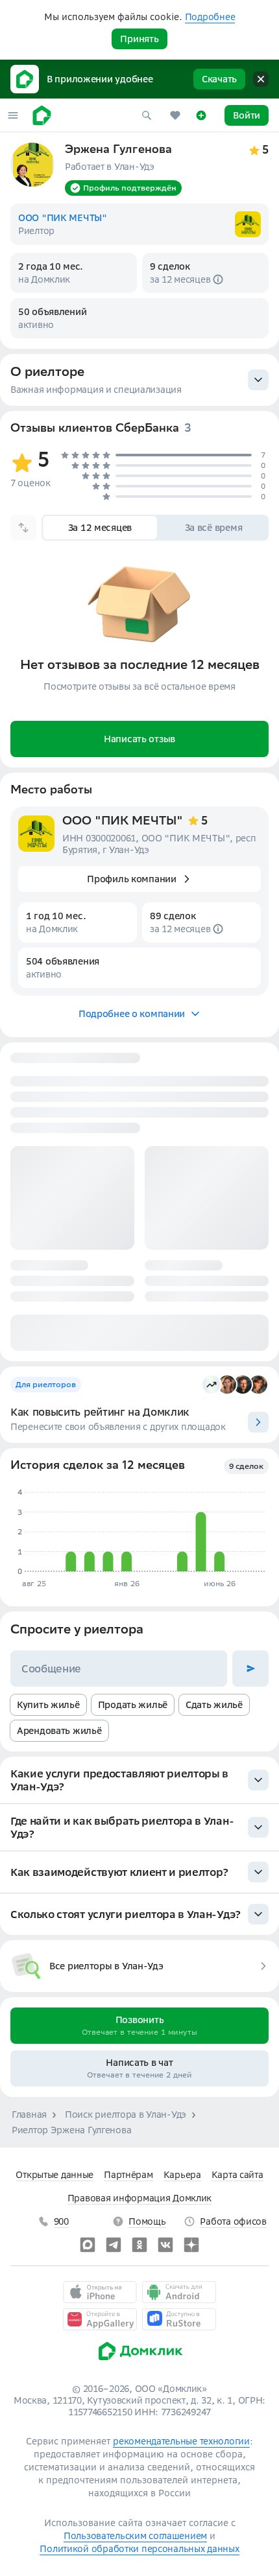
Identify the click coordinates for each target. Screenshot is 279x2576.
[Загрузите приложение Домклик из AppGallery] (100, 2319)
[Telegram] (114, 2245)
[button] (13, 115)
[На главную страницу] (42, 115)
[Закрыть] (261, 79)
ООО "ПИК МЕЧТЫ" (123, 822)
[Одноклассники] (139, 2245)
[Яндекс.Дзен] (191, 2245)
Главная (29, 2114)
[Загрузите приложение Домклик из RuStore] (179, 2319)
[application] (138, 1532)
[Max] (88, 2245)
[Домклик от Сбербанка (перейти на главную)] (140, 2363)
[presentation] (139, 380)
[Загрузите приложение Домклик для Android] (179, 2292)
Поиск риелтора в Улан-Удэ (126, 2114)
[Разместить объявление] (201, 115)
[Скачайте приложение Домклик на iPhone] (100, 2292)
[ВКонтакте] (165, 2245)
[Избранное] (175, 115)
